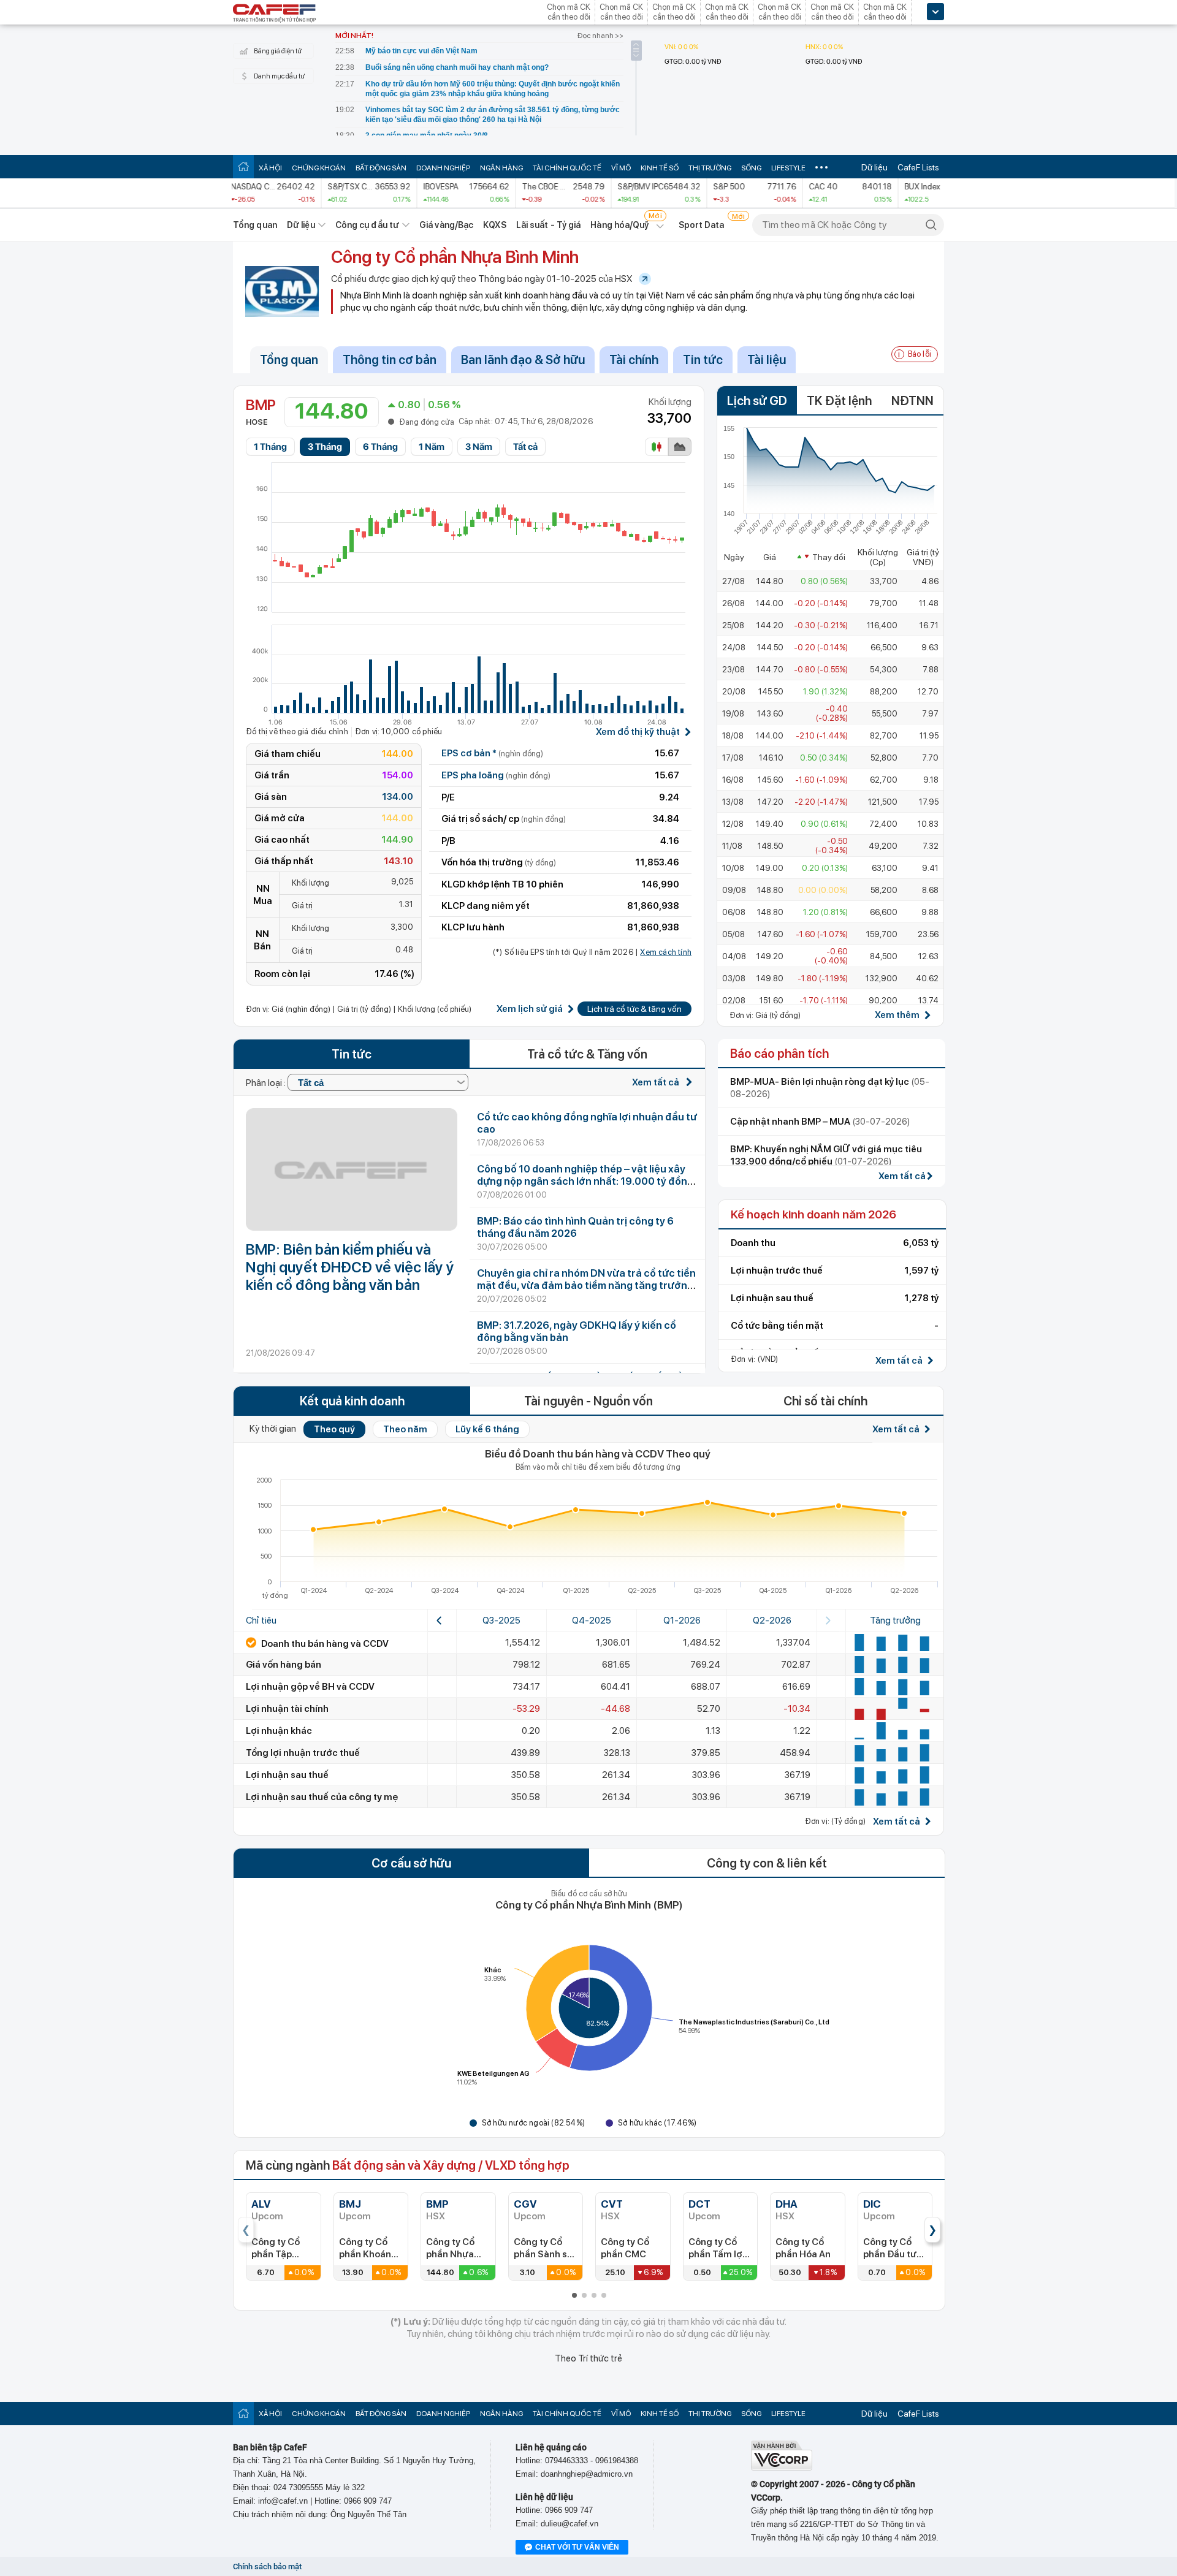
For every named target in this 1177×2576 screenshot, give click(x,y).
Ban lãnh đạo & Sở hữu (523, 360)
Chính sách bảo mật (267, 2567)
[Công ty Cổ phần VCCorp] (782, 2468)
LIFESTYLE (788, 168)
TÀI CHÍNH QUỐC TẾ (567, 168)
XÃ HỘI (270, 168)
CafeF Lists (918, 167)
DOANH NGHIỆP (443, 168)
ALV (261, 2204)
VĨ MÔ (621, 168)
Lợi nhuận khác (279, 1731)
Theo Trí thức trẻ (588, 2358)
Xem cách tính (666, 952)
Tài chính (634, 360)
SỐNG (751, 168)
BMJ (350, 2204)
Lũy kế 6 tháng (487, 1429)
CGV (525, 2204)
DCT (699, 2204)
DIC (872, 2204)
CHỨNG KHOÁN (319, 168)
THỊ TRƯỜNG (710, 168)
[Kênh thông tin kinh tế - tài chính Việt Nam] (275, 14)
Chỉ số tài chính (825, 1401)
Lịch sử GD (757, 401)
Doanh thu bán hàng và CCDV (324, 1644)
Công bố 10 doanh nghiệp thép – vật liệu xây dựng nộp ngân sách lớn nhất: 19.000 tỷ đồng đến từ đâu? (585, 1181)
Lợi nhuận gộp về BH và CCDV (310, 1687)
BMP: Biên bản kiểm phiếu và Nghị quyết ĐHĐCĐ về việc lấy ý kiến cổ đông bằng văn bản (350, 1267)
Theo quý (334, 1429)
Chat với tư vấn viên (577, 2547)
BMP (437, 2204)
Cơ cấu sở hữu (411, 1863)
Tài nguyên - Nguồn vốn (588, 1401)
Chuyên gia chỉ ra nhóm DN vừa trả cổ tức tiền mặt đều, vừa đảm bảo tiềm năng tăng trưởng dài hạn (586, 1285)
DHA (787, 2204)
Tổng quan (255, 225)
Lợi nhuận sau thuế (287, 1775)
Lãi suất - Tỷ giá (549, 225)
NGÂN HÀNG (501, 168)
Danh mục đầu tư (279, 76)
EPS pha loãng (496, 775)
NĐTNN (912, 401)
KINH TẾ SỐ (660, 168)
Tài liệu (767, 360)
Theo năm (405, 1429)
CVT (612, 2204)
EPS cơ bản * (492, 753)
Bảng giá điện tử (278, 51)
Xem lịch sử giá (530, 1009)
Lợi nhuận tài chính (287, 1709)
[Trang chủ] (243, 166)
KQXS (494, 225)
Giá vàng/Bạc (446, 225)
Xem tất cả (657, 1082)
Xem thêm (897, 1015)
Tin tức (703, 360)
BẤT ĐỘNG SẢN (381, 168)
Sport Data (702, 225)
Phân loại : (267, 1083)
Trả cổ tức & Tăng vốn (587, 1054)
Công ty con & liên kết (767, 1863)
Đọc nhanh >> (600, 36)
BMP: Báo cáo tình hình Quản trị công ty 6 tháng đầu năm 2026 (575, 1227)
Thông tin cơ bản (390, 360)
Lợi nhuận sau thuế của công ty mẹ (322, 1797)
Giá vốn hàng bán (284, 1665)
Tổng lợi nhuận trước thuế (303, 1753)
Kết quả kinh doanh (352, 1401)
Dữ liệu (874, 167)
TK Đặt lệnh (839, 401)
